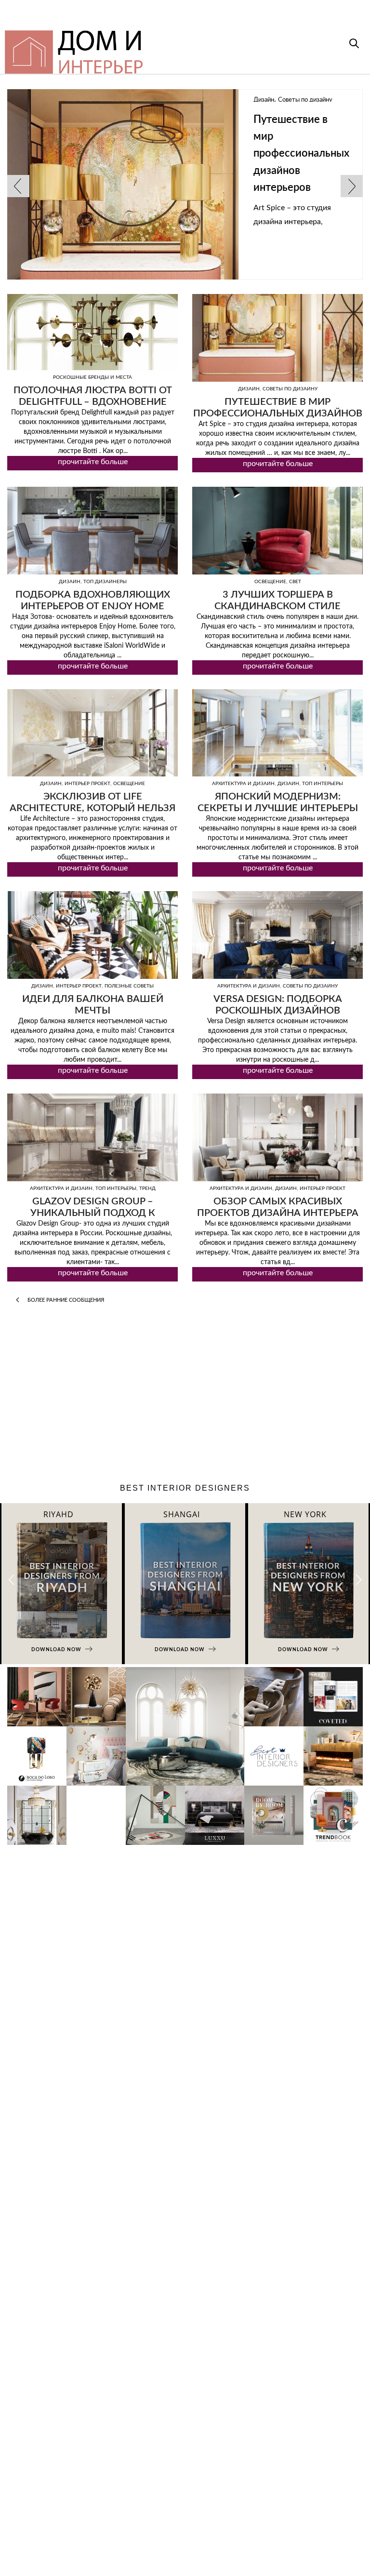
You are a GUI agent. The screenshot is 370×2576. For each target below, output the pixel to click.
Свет (295, 582)
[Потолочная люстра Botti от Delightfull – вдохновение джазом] (92, 332)
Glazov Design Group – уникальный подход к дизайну (93, 1213)
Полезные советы (129, 986)
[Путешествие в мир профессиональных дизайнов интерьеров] (277, 338)
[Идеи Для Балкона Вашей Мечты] (92, 935)
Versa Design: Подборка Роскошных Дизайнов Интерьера (278, 1011)
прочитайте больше (93, 462)
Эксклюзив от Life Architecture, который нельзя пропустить (92, 808)
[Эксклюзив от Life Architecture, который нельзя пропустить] (92, 733)
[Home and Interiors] (149, 48)
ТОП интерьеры (323, 784)
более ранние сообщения (65, 1300)
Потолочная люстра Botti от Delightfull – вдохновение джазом (93, 402)
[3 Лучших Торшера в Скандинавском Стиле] (277, 531)
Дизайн (77, 100)
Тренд (147, 1188)
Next (352, 186)
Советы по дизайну (119, 100)
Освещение (270, 582)
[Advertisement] (185, 1396)
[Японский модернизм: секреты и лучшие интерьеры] (277, 733)
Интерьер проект (87, 784)
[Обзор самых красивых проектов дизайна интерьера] (277, 1137)
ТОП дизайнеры (105, 582)
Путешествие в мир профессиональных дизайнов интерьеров (114, 153)
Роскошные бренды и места (92, 377)
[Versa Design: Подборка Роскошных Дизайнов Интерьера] (277, 935)
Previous (18, 186)
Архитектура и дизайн (243, 784)
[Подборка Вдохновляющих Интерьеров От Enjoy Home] (92, 531)
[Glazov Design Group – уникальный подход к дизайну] (92, 1137)
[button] (359, 1580)
